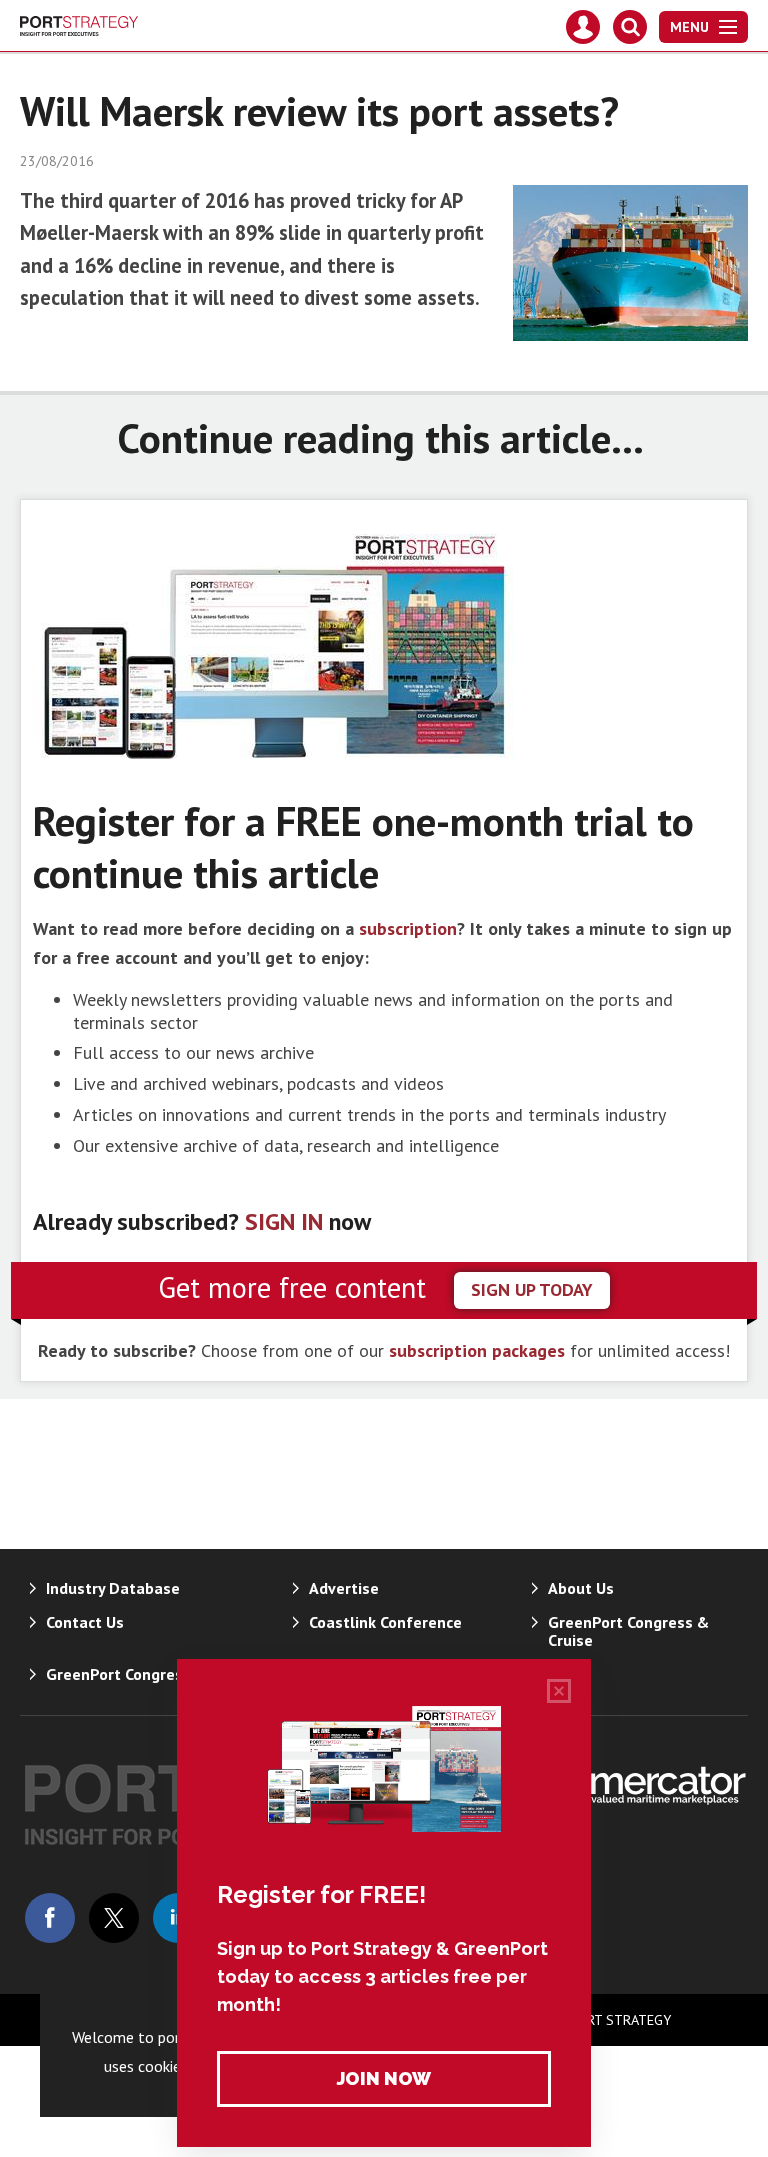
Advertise (344, 1588)
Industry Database (113, 1588)
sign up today (532, 1289)
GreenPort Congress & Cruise (628, 1631)
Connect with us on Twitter (114, 1918)
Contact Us (85, 1622)
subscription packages (477, 1350)
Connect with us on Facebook (50, 1918)
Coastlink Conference (385, 1622)
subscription (408, 928)
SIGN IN (284, 1221)
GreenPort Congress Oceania (149, 1674)
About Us (581, 1588)
